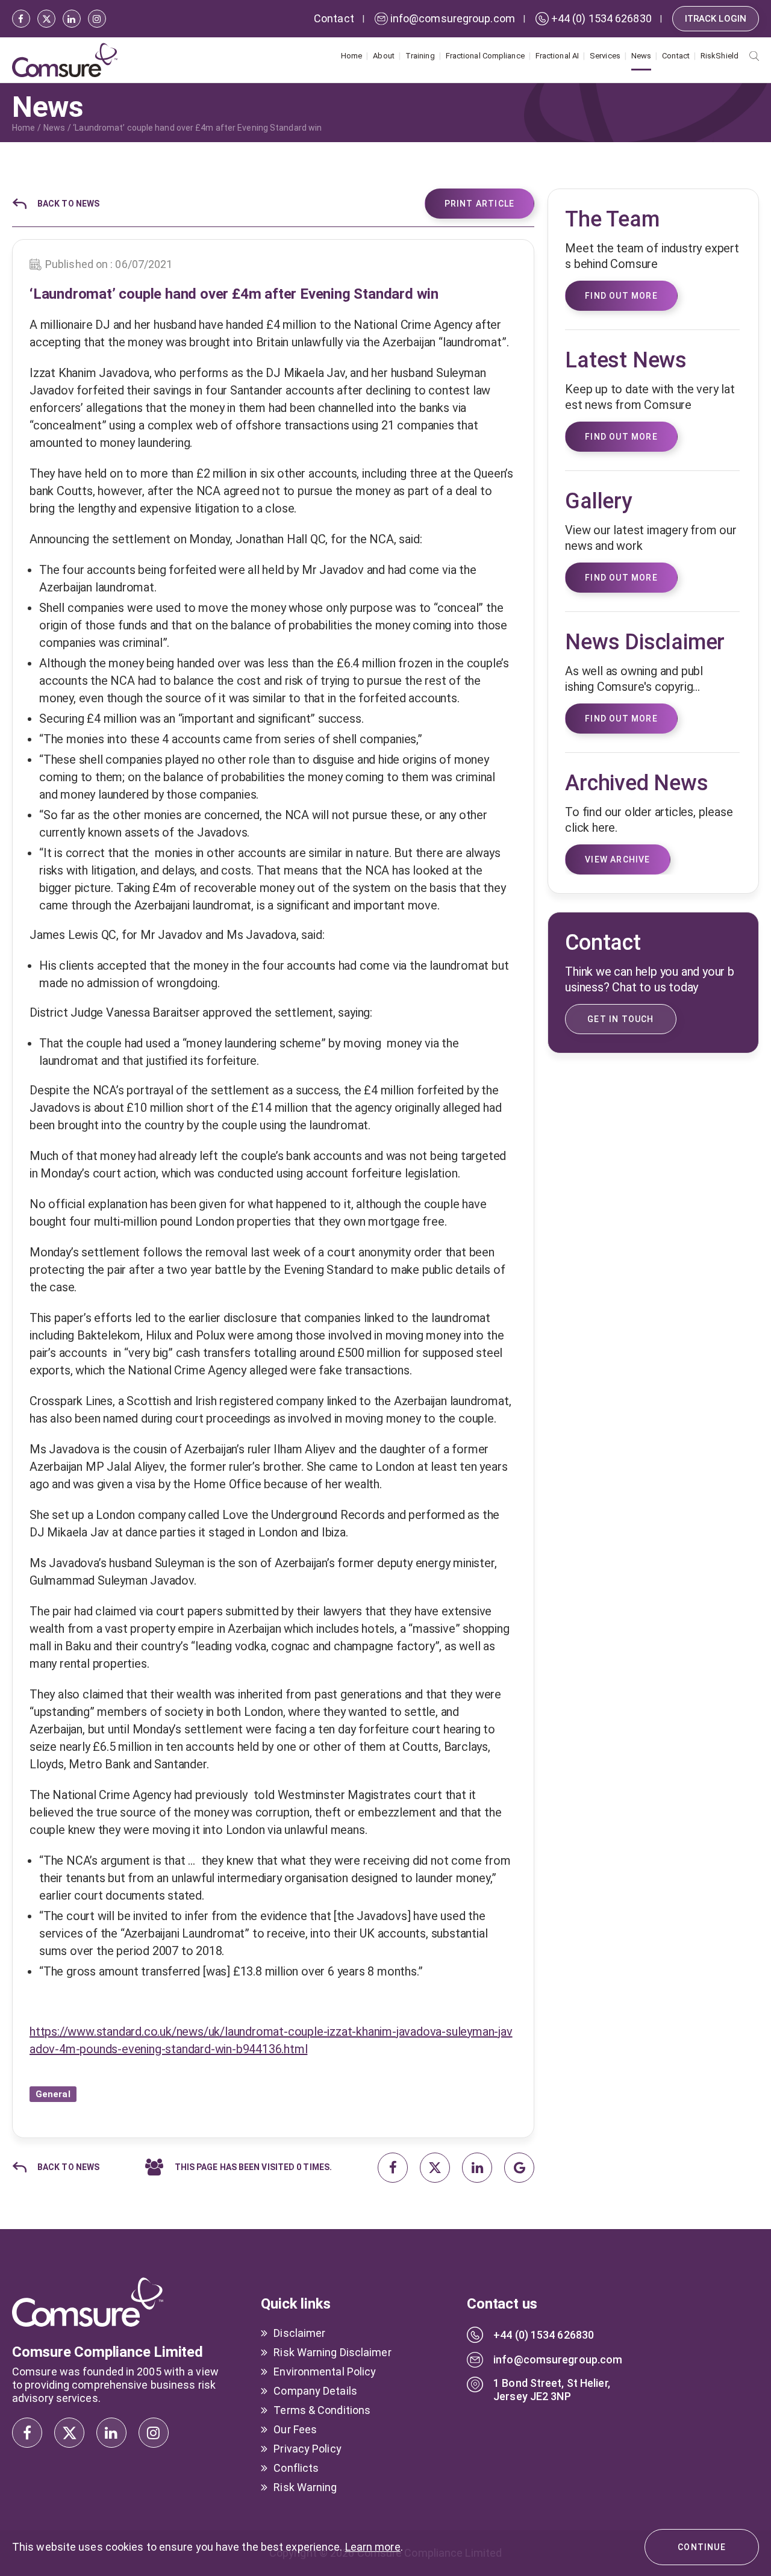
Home (351, 56)
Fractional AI (557, 56)
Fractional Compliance (485, 56)
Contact (676, 56)
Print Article (480, 204)
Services (605, 56)
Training (420, 56)
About (384, 56)
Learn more (373, 2547)
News (641, 56)
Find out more (621, 719)
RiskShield (719, 56)
